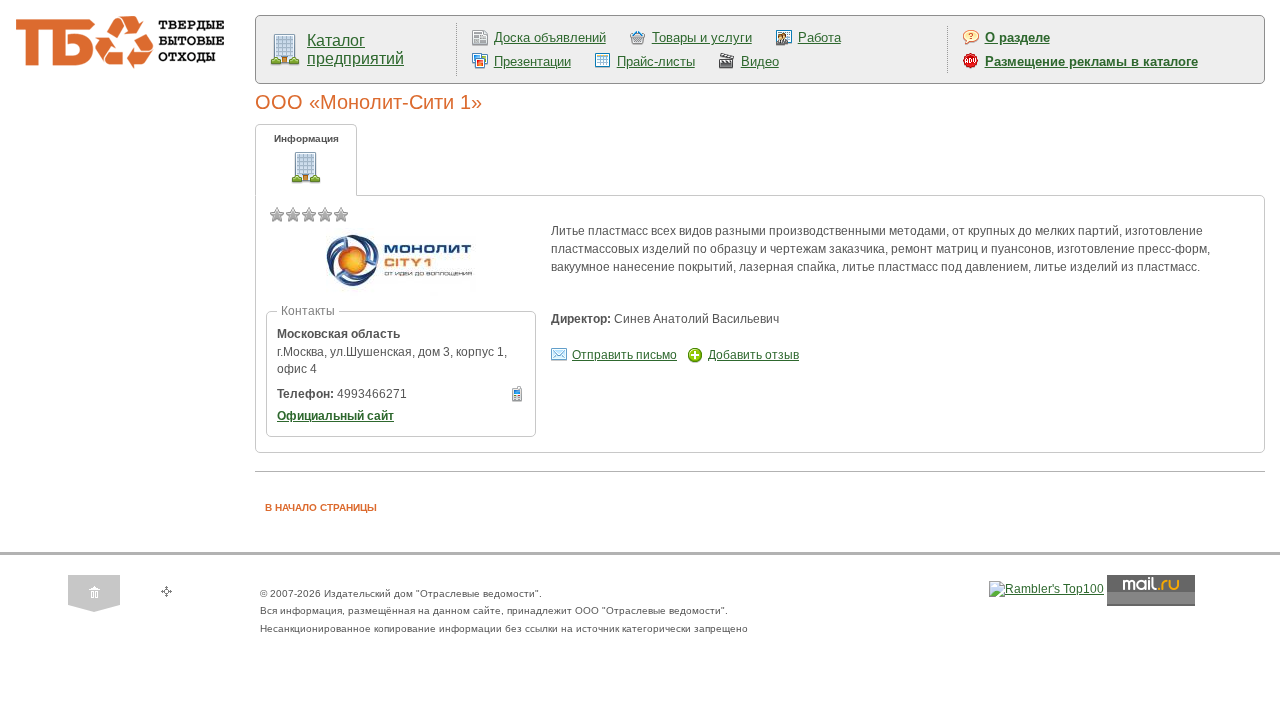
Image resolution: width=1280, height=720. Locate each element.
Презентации (532, 61)
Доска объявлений (550, 37)
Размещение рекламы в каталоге (1091, 61)
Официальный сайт (335, 416)
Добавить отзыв (753, 355)
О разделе (1017, 37)
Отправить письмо (624, 355)
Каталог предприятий (355, 49)
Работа (819, 37)
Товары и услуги (702, 37)
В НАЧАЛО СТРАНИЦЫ (321, 507)
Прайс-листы (656, 61)
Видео (760, 61)
